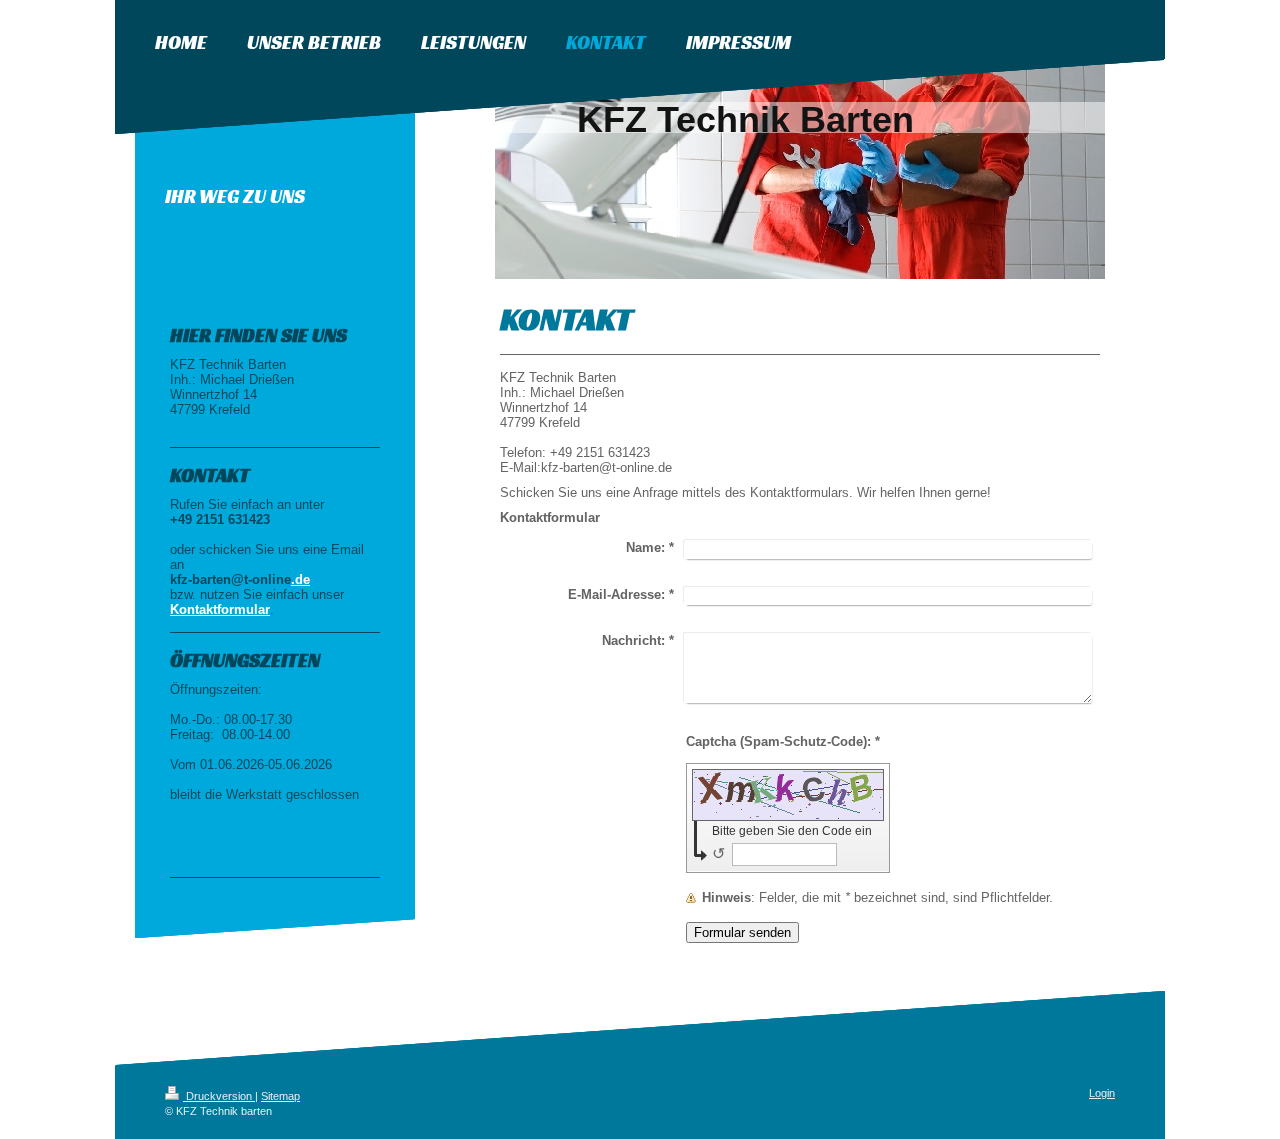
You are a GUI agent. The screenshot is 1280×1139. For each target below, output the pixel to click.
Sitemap (280, 1096)
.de (300, 579)
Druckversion (219, 1096)
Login (1102, 1093)
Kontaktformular (220, 609)
